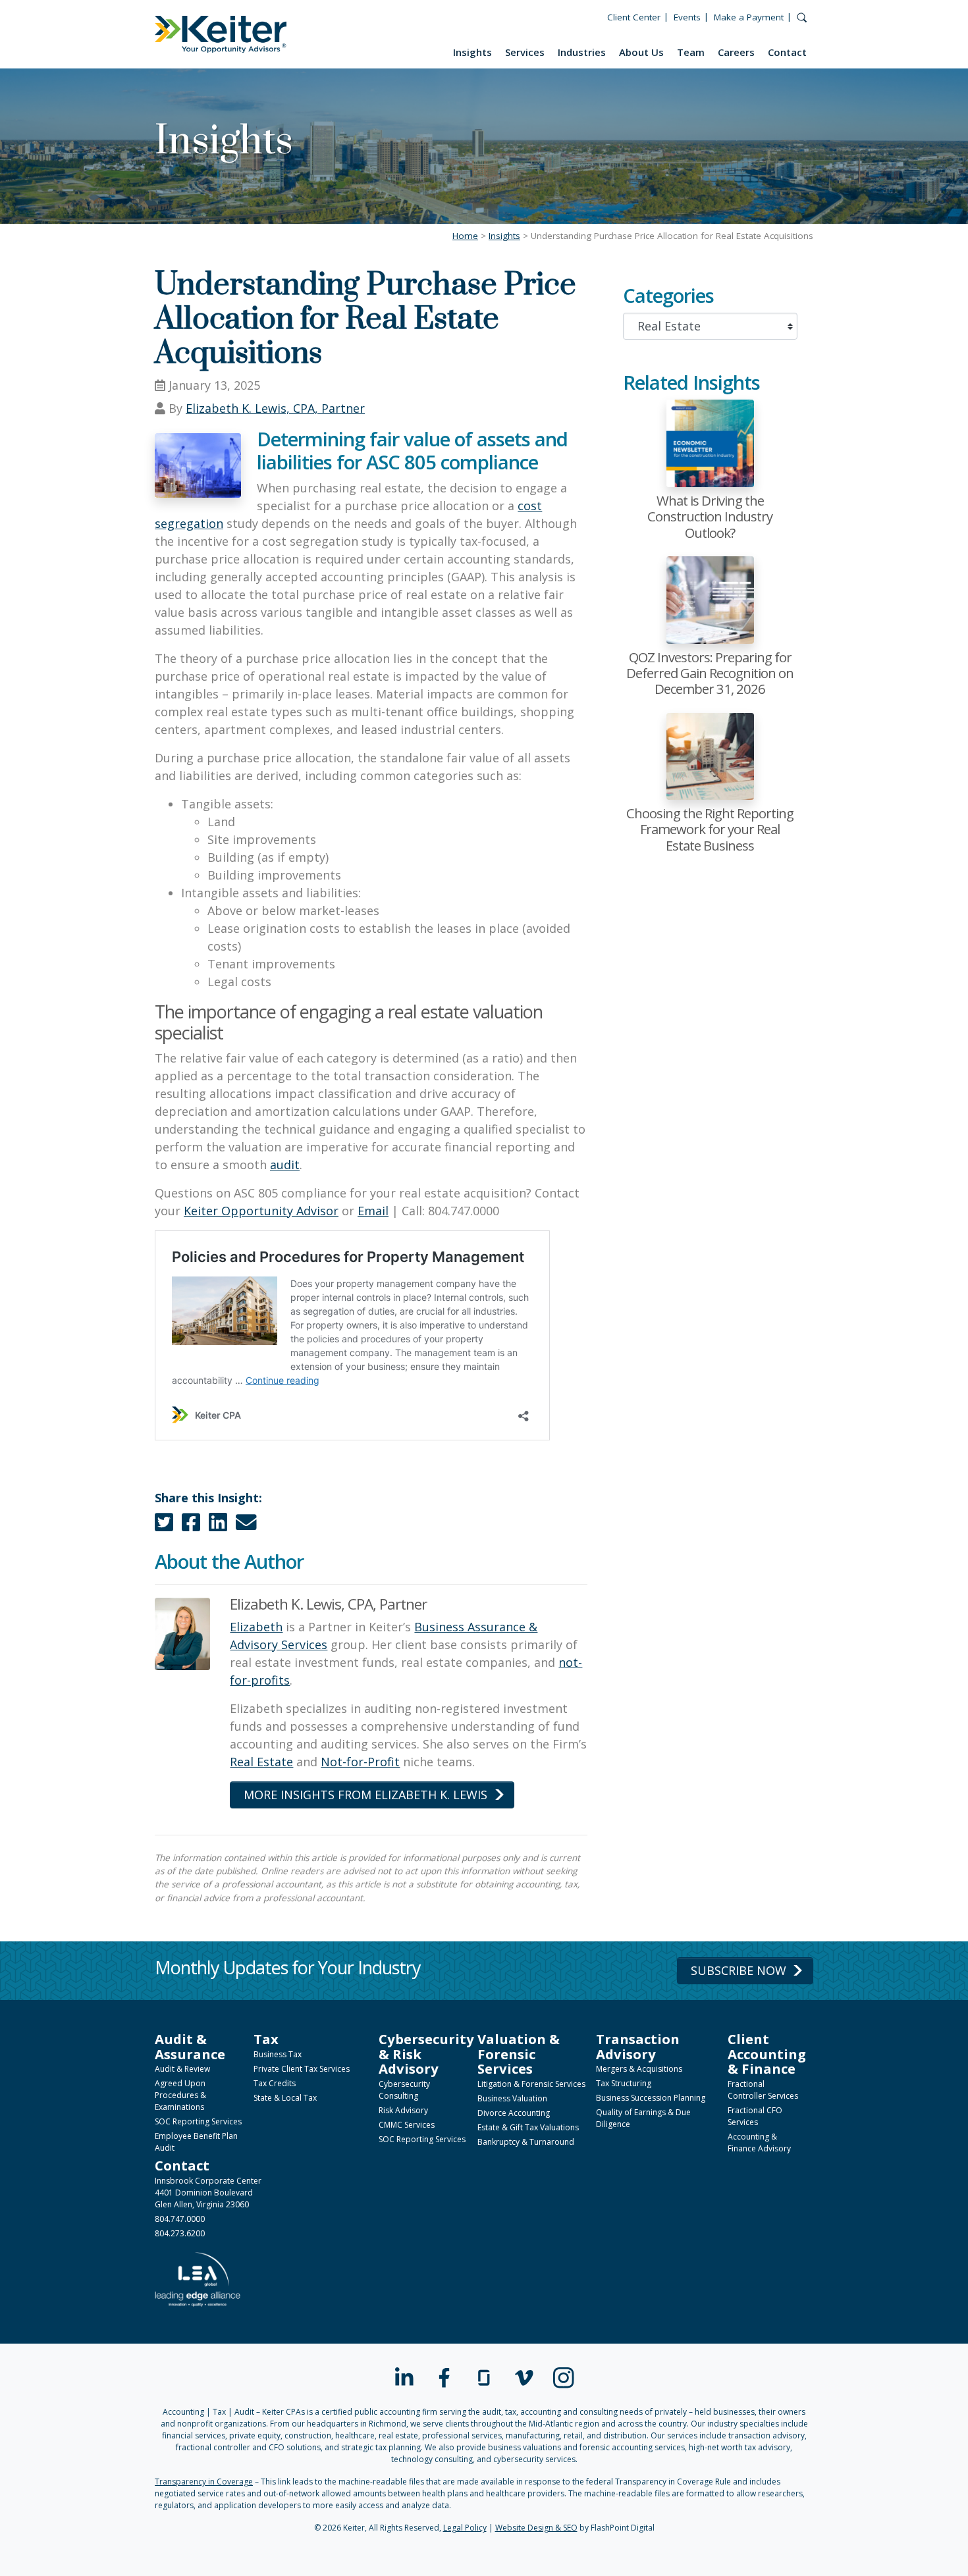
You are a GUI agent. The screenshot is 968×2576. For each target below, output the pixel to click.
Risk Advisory (403, 2110)
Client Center (634, 17)
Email (373, 1211)
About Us (641, 52)
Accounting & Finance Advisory (759, 2142)
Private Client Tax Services (302, 2069)
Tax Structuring (624, 2083)
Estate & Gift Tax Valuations (528, 2127)
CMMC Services (407, 2125)
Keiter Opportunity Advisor (261, 1211)
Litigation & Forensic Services (531, 2084)
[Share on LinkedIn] (218, 1525)
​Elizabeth (256, 1627)
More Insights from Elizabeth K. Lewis (365, 1795)
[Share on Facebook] (191, 1525)
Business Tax (278, 2054)
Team (691, 52)
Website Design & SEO (536, 2528)
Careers (736, 52)
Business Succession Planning (651, 2098)
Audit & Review (182, 2069)
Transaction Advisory (638, 2046)
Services (525, 52)
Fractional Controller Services (763, 2090)
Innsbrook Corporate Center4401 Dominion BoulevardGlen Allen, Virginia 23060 (208, 2193)
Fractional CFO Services (755, 2116)
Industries (582, 52)
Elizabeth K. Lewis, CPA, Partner (275, 408)
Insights (472, 52)
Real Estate (261, 1762)
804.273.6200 (180, 2233)
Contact (787, 52)
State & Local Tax (285, 2098)
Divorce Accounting (514, 2113)
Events (687, 17)
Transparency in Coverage (204, 2482)
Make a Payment (749, 17)
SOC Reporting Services (198, 2121)
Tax (266, 2039)
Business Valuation (512, 2098)
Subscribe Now (739, 1970)
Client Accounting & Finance (767, 2054)
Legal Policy (465, 2528)
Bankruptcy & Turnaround (526, 2142)
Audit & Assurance (190, 2046)
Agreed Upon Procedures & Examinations (180, 2095)
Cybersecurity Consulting (404, 2090)
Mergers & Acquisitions (639, 2069)
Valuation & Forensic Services (519, 2054)
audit (285, 1165)
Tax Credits (275, 2083)
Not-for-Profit (360, 1762)
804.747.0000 (180, 2219)
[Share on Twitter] (164, 1525)
